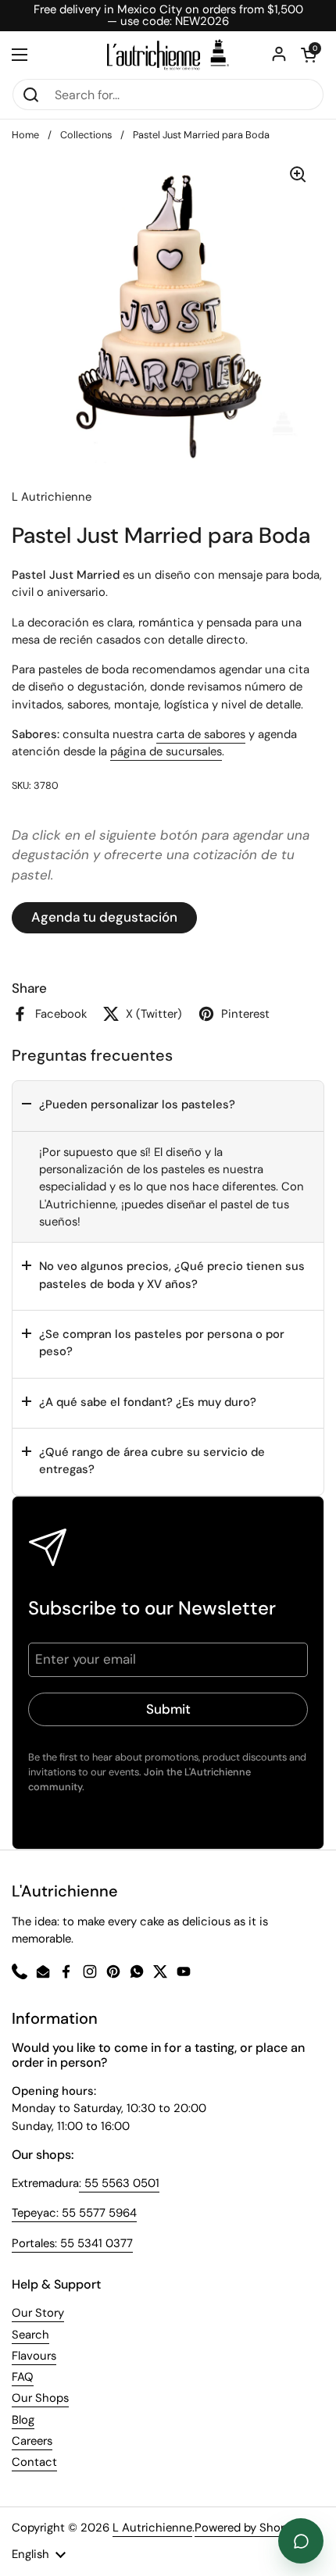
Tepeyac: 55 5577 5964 (74, 2213)
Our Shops (40, 2398)
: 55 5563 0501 (119, 2183)
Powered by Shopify (248, 2528)
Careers (32, 2441)
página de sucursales (166, 751)
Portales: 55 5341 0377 (72, 2243)
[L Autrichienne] (168, 55)
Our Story (38, 2313)
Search (30, 2335)
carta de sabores (201, 734)
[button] (168, 1106)
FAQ (23, 2377)
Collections (86, 135)
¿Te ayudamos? (301, 2541)
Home (25, 135)
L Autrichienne (152, 2528)
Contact (34, 2462)
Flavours (34, 2356)
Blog (23, 2420)
